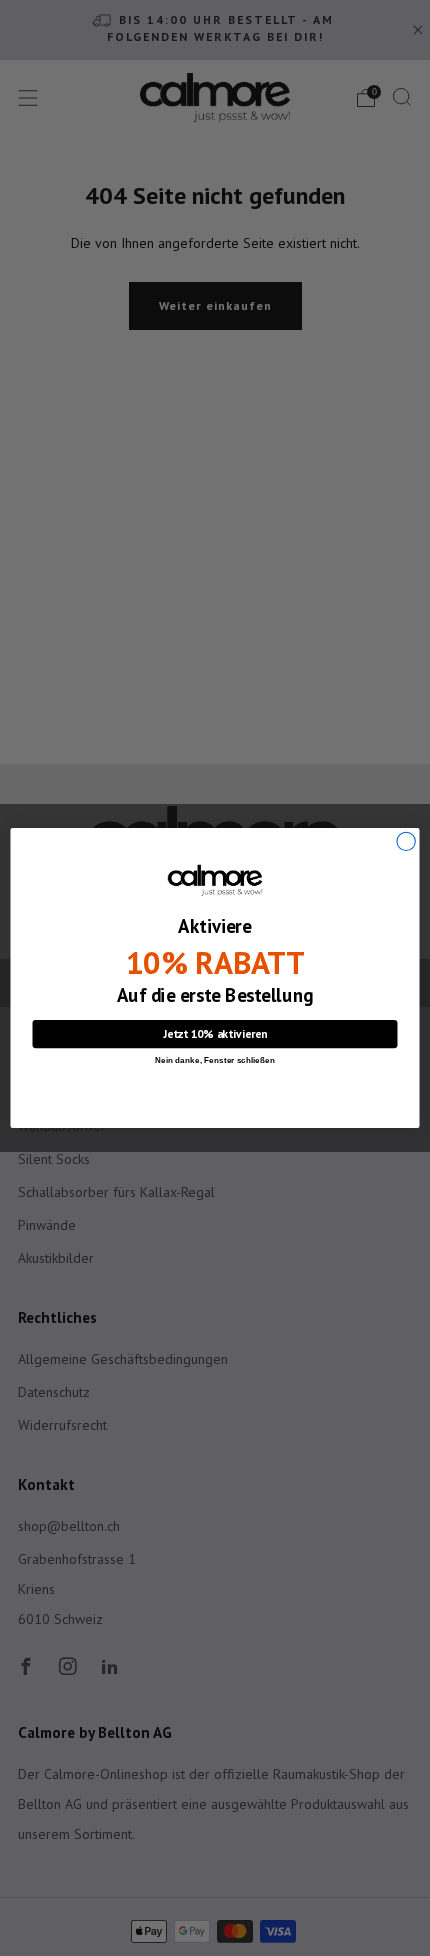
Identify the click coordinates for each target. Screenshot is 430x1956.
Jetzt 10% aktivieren (215, 1034)
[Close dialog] (406, 841)
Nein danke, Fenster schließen (215, 1060)
